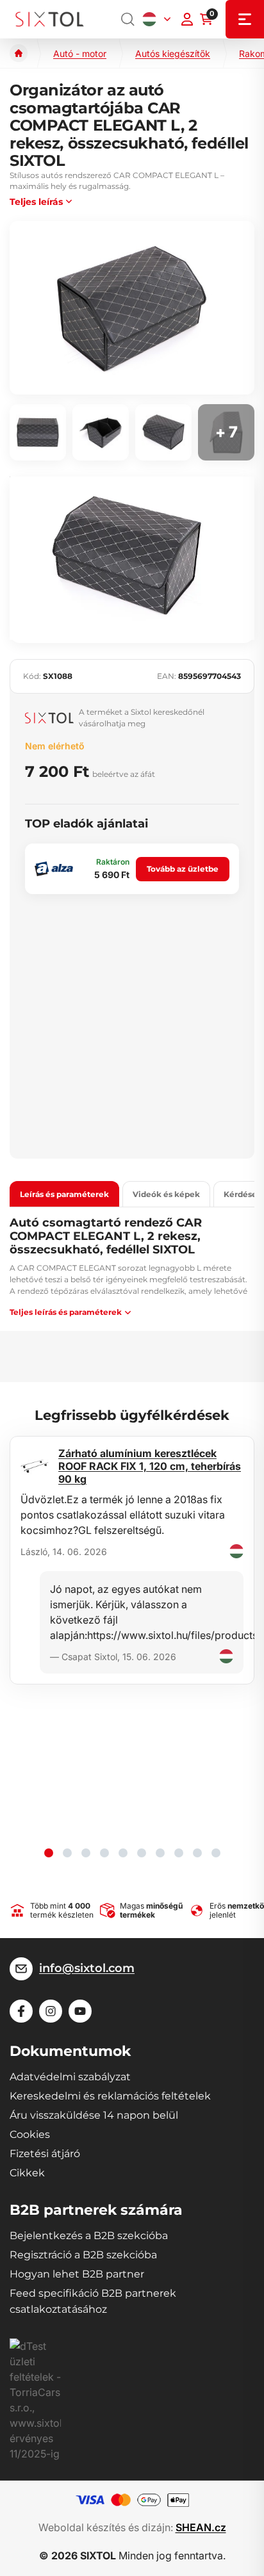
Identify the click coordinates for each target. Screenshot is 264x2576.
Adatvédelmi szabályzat (70, 2077)
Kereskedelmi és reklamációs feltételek (110, 2096)
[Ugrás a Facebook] (21, 2011)
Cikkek (27, 2173)
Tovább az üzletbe (183, 869)
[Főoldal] (19, 53)
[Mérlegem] (187, 19)
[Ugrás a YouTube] (80, 2011)
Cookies (30, 2134)
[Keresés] (128, 19)
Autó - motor (80, 53)
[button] (49, 1853)
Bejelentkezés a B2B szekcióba (89, 2236)
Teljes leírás (36, 202)
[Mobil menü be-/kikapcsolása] (245, 19)
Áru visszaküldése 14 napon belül (94, 2115)
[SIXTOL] (50, 20)
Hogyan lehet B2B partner (77, 2274)
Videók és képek (166, 1194)
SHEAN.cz (201, 2527)
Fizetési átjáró (45, 2154)
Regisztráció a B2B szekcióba (83, 2255)
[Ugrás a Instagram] (51, 2011)
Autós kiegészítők (173, 53)
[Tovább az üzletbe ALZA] (54, 869)
